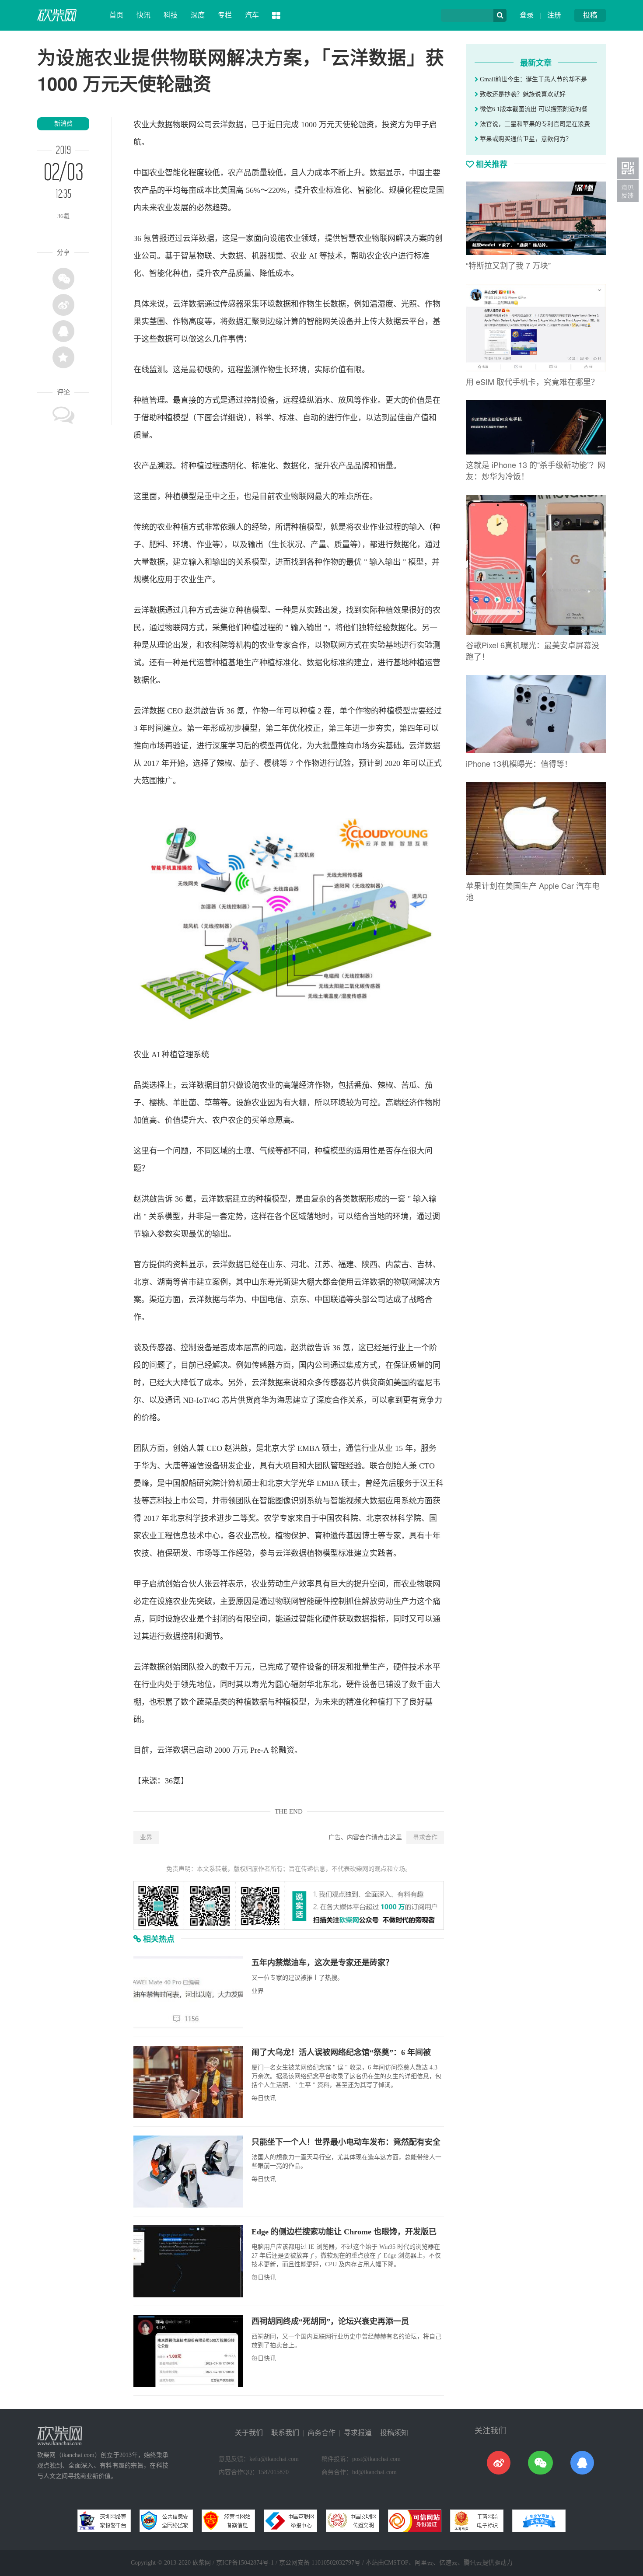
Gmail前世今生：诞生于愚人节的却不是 (533, 79)
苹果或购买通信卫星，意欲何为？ (525, 139)
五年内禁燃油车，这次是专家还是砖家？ (322, 1963)
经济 (307, 1085)
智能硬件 (315, 1601)
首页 (116, 15)
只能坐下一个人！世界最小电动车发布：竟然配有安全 (346, 2142)
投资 (390, 125)
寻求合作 (425, 1837)
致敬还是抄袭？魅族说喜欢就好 (522, 94)
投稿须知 (394, 2433)
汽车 (252, 15)
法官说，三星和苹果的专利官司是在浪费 (534, 124)
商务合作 (321, 2433)
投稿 (590, 15)
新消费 (63, 124)
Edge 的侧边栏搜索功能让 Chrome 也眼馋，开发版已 (344, 2232)
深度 (198, 15)
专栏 (225, 15)
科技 (171, 15)
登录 (527, 15)
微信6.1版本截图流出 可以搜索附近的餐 (533, 109)
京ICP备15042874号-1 (245, 2563)
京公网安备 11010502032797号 (320, 2563)
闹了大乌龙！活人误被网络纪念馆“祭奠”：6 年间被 (341, 2052)
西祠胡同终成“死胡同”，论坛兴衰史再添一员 (330, 2321)
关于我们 (249, 2433)
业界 (146, 1837)
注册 (554, 15)
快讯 (143, 15)
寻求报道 (358, 2433)
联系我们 (285, 2433)
